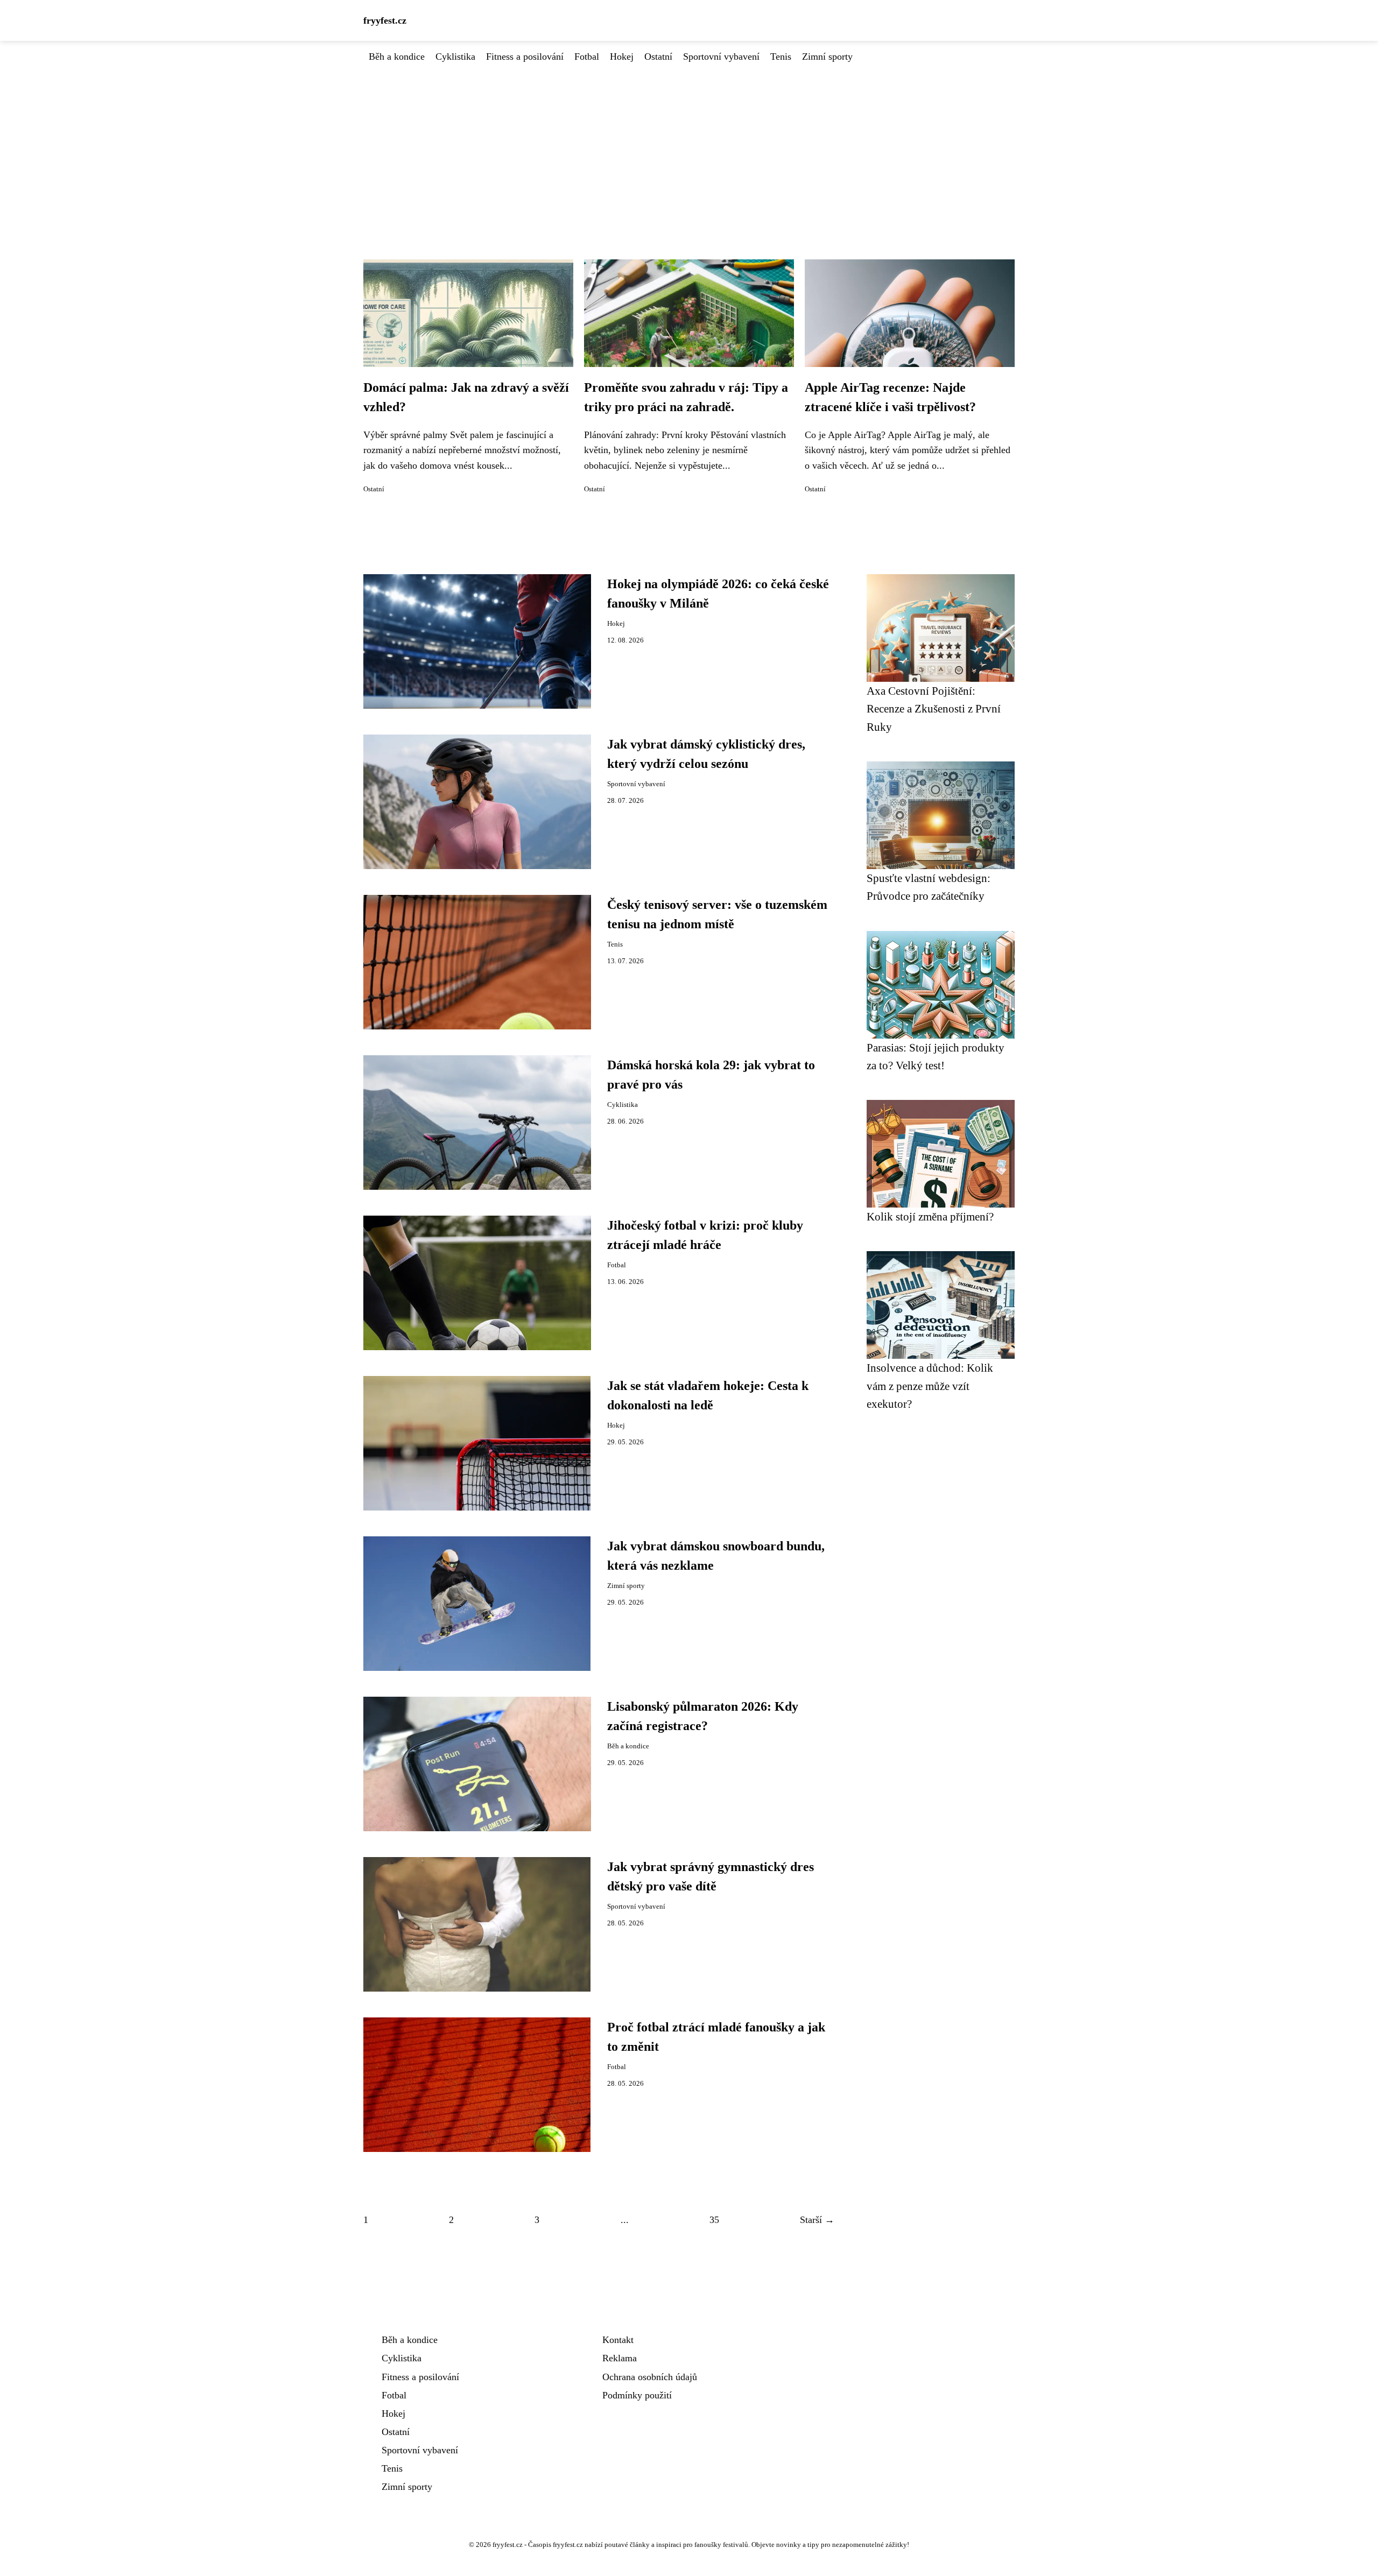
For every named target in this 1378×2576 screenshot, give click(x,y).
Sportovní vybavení (721, 57)
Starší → (817, 2220)
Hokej (622, 57)
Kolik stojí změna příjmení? (930, 1216)
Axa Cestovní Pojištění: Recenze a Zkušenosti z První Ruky (934, 709)
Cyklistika (455, 57)
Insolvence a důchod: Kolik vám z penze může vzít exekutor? (930, 1386)
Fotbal (587, 57)
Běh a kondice (397, 57)
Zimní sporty (827, 57)
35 (714, 2220)
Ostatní (658, 57)
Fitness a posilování (525, 57)
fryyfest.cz (385, 20)
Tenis (781, 57)
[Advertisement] (689, 145)
